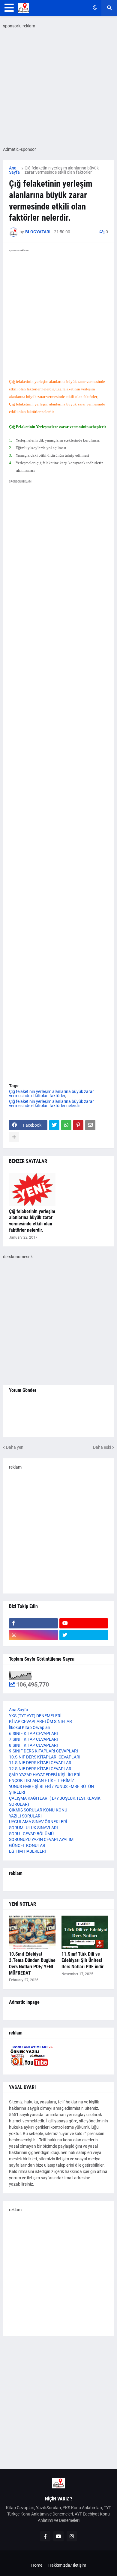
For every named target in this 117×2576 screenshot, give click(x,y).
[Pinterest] (78, 1125)
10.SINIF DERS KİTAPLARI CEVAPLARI (45, 1757)
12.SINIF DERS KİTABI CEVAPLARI (41, 1769)
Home (37, 2565)
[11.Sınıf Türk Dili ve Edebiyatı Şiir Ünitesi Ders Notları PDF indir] (85, 1932)
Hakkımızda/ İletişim (67, 2565)
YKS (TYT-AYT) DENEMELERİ (35, 1716)
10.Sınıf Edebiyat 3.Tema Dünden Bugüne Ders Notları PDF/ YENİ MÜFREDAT (32, 1963)
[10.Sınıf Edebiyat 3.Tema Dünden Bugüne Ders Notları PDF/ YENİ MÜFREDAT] (32, 1932)
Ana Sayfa (14, 170)
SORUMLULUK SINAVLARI (33, 1828)
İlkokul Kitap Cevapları (30, 1727)
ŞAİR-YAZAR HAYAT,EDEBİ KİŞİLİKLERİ (45, 1775)
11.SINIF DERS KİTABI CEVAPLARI (41, 1763)
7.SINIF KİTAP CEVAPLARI (33, 1739)
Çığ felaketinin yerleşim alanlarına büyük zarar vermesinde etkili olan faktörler (62, 170)
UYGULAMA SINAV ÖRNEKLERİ (38, 1822)
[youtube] (84, 1623)
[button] (9, 8)
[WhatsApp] (66, 1125)
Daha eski (102, 1447)
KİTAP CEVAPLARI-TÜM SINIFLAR (40, 1721)
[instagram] (33, 1635)
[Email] (90, 1125)
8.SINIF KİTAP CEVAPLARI (33, 1745)
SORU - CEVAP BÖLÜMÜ (31, 1834)
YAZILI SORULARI (25, 1816)
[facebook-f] (33, 1623)
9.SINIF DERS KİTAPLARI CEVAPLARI (43, 1751)
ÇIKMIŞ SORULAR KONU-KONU (38, 1810)
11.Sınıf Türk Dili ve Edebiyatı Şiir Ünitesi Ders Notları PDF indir (82, 1960)
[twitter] (84, 1635)
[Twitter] (54, 1125)
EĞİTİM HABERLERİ (27, 1851)
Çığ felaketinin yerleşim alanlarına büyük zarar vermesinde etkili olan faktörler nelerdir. (32, 1221)
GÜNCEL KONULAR (27, 1845)
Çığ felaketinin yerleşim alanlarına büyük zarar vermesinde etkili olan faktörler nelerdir (51, 1103)
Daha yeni (15, 1447)
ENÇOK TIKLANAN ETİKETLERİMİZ (42, 1780)
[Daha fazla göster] (14, 1137)
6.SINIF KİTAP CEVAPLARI (33, 1733)
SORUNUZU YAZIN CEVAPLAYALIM (41, 1839)
